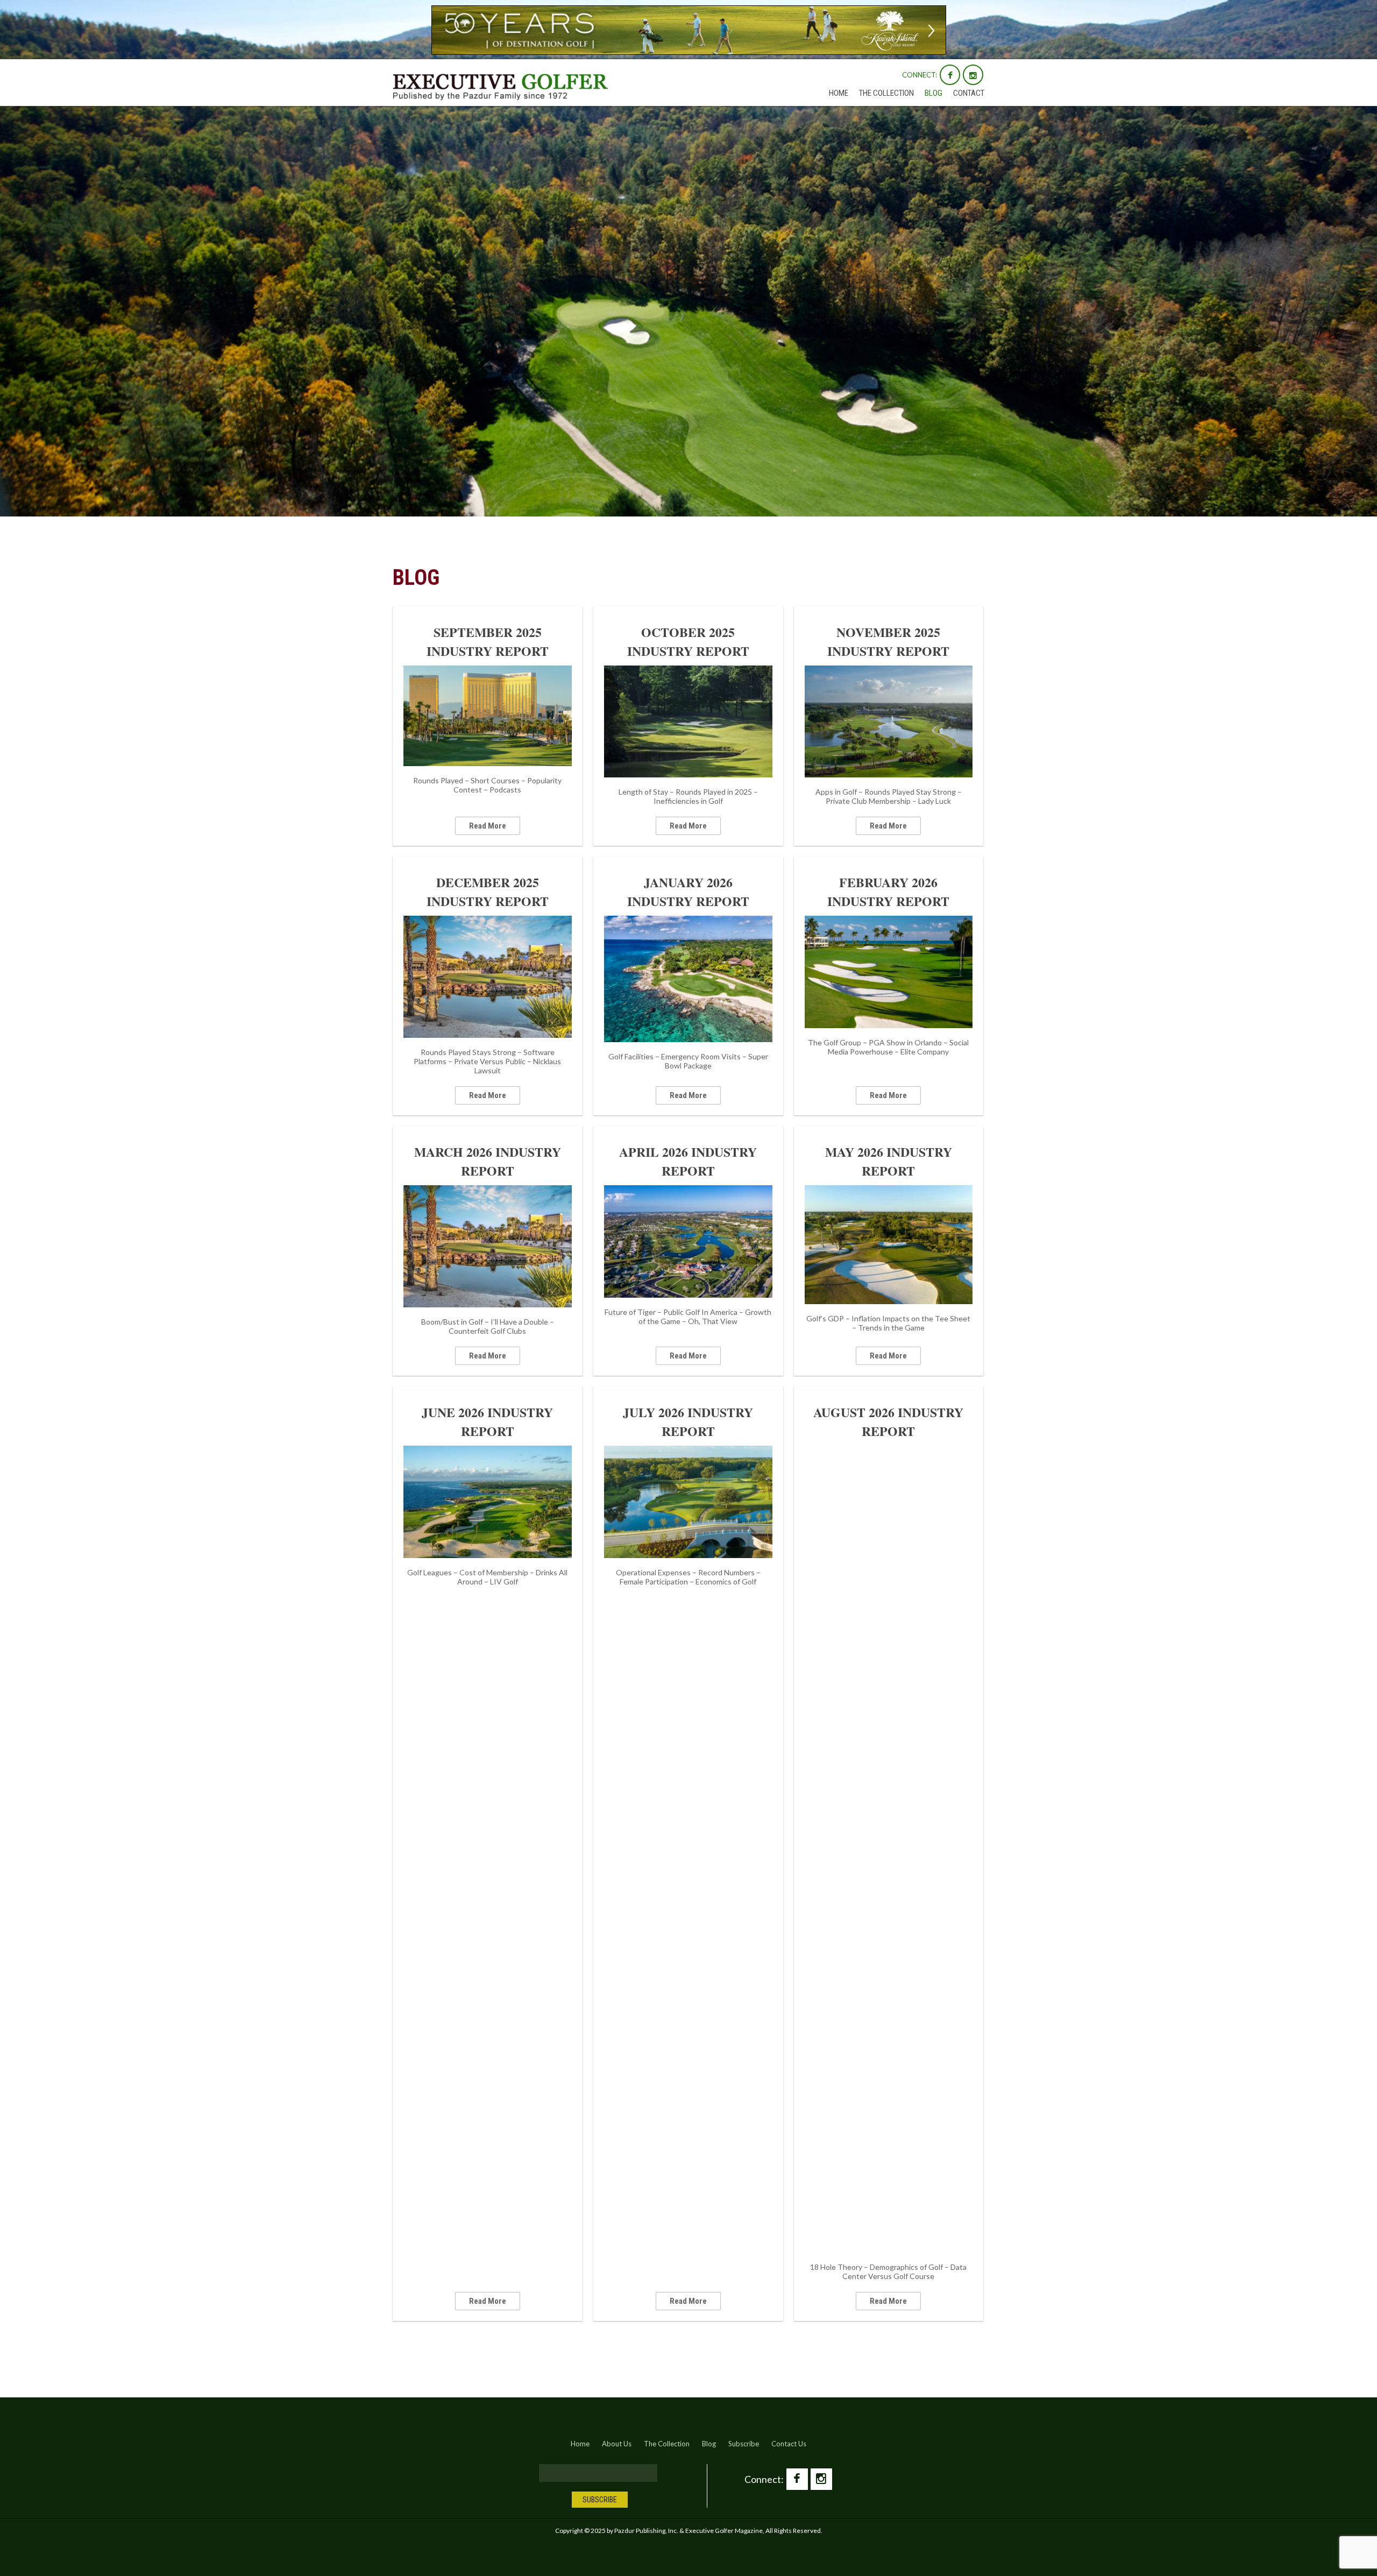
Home (839, 93)
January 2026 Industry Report (688, 891)
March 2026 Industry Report (488, 1161)
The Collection (886, 93)
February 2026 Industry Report (888, 891)
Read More (488, 826)
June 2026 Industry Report (487, 1421)
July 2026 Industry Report (688, 1421)
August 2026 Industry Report (888, 1421)
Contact (969, 93)
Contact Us (789, 2444)
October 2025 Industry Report (688, 641)
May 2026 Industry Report (889, 1161)
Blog (934, 93)
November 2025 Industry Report (888, 641)
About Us (617, 2444)
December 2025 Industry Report (488, 891)
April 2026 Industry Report (688, 1161)
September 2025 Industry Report (488, 641)
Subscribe (744, 2444)
